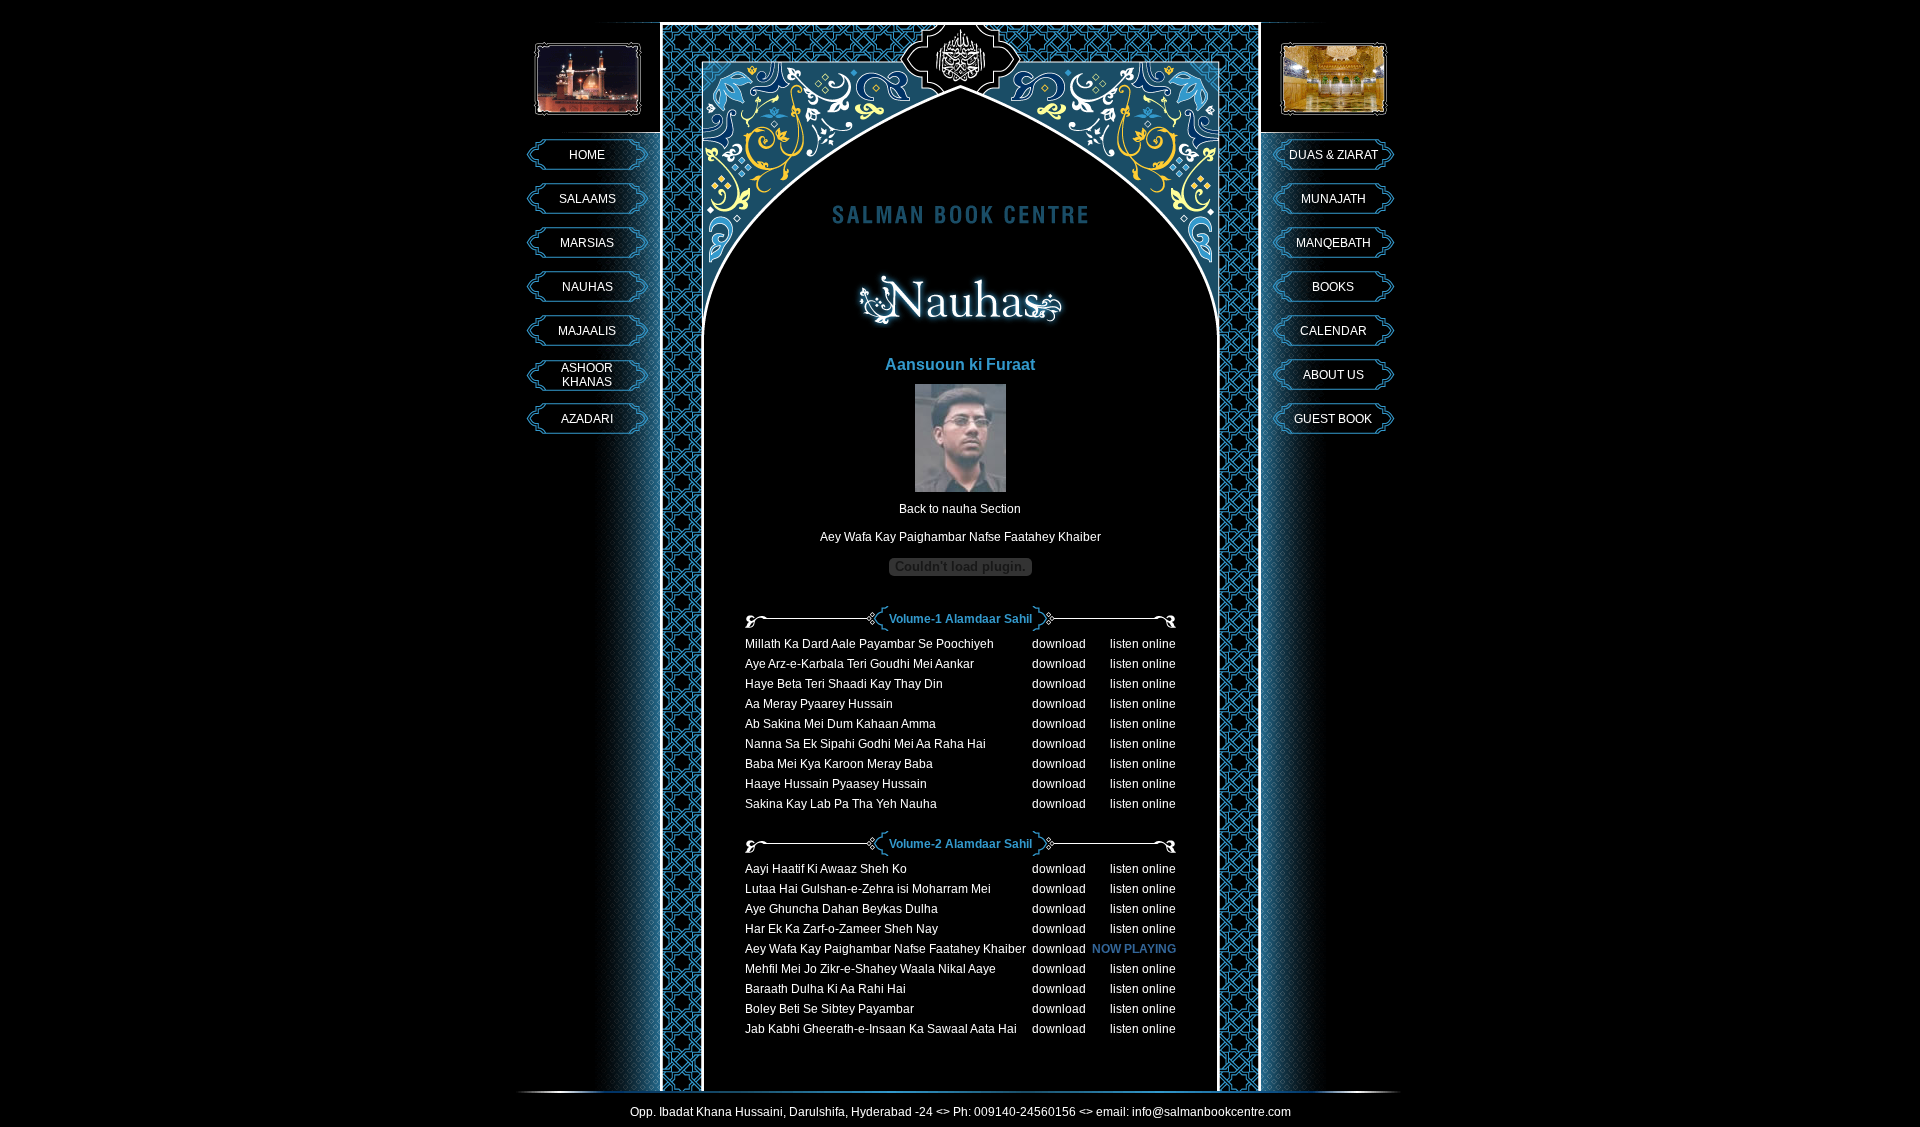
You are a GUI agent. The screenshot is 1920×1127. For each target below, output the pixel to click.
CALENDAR (1333, 331)
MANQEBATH (1333, 243)
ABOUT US (1333, 375)
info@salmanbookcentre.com (1211, 1112)
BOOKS (1333, 287)
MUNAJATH (1333, 199)
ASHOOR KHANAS (587, 375)
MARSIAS (587, 243)
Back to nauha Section (960, 509)
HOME (587, 155)
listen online (1143, 644)
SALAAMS (587, 199)
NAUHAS (587, 287)
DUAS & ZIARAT (1333, 155)
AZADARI (587, 419)
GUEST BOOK (1333, 419)
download (1059, 644)
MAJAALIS (587, 331)
